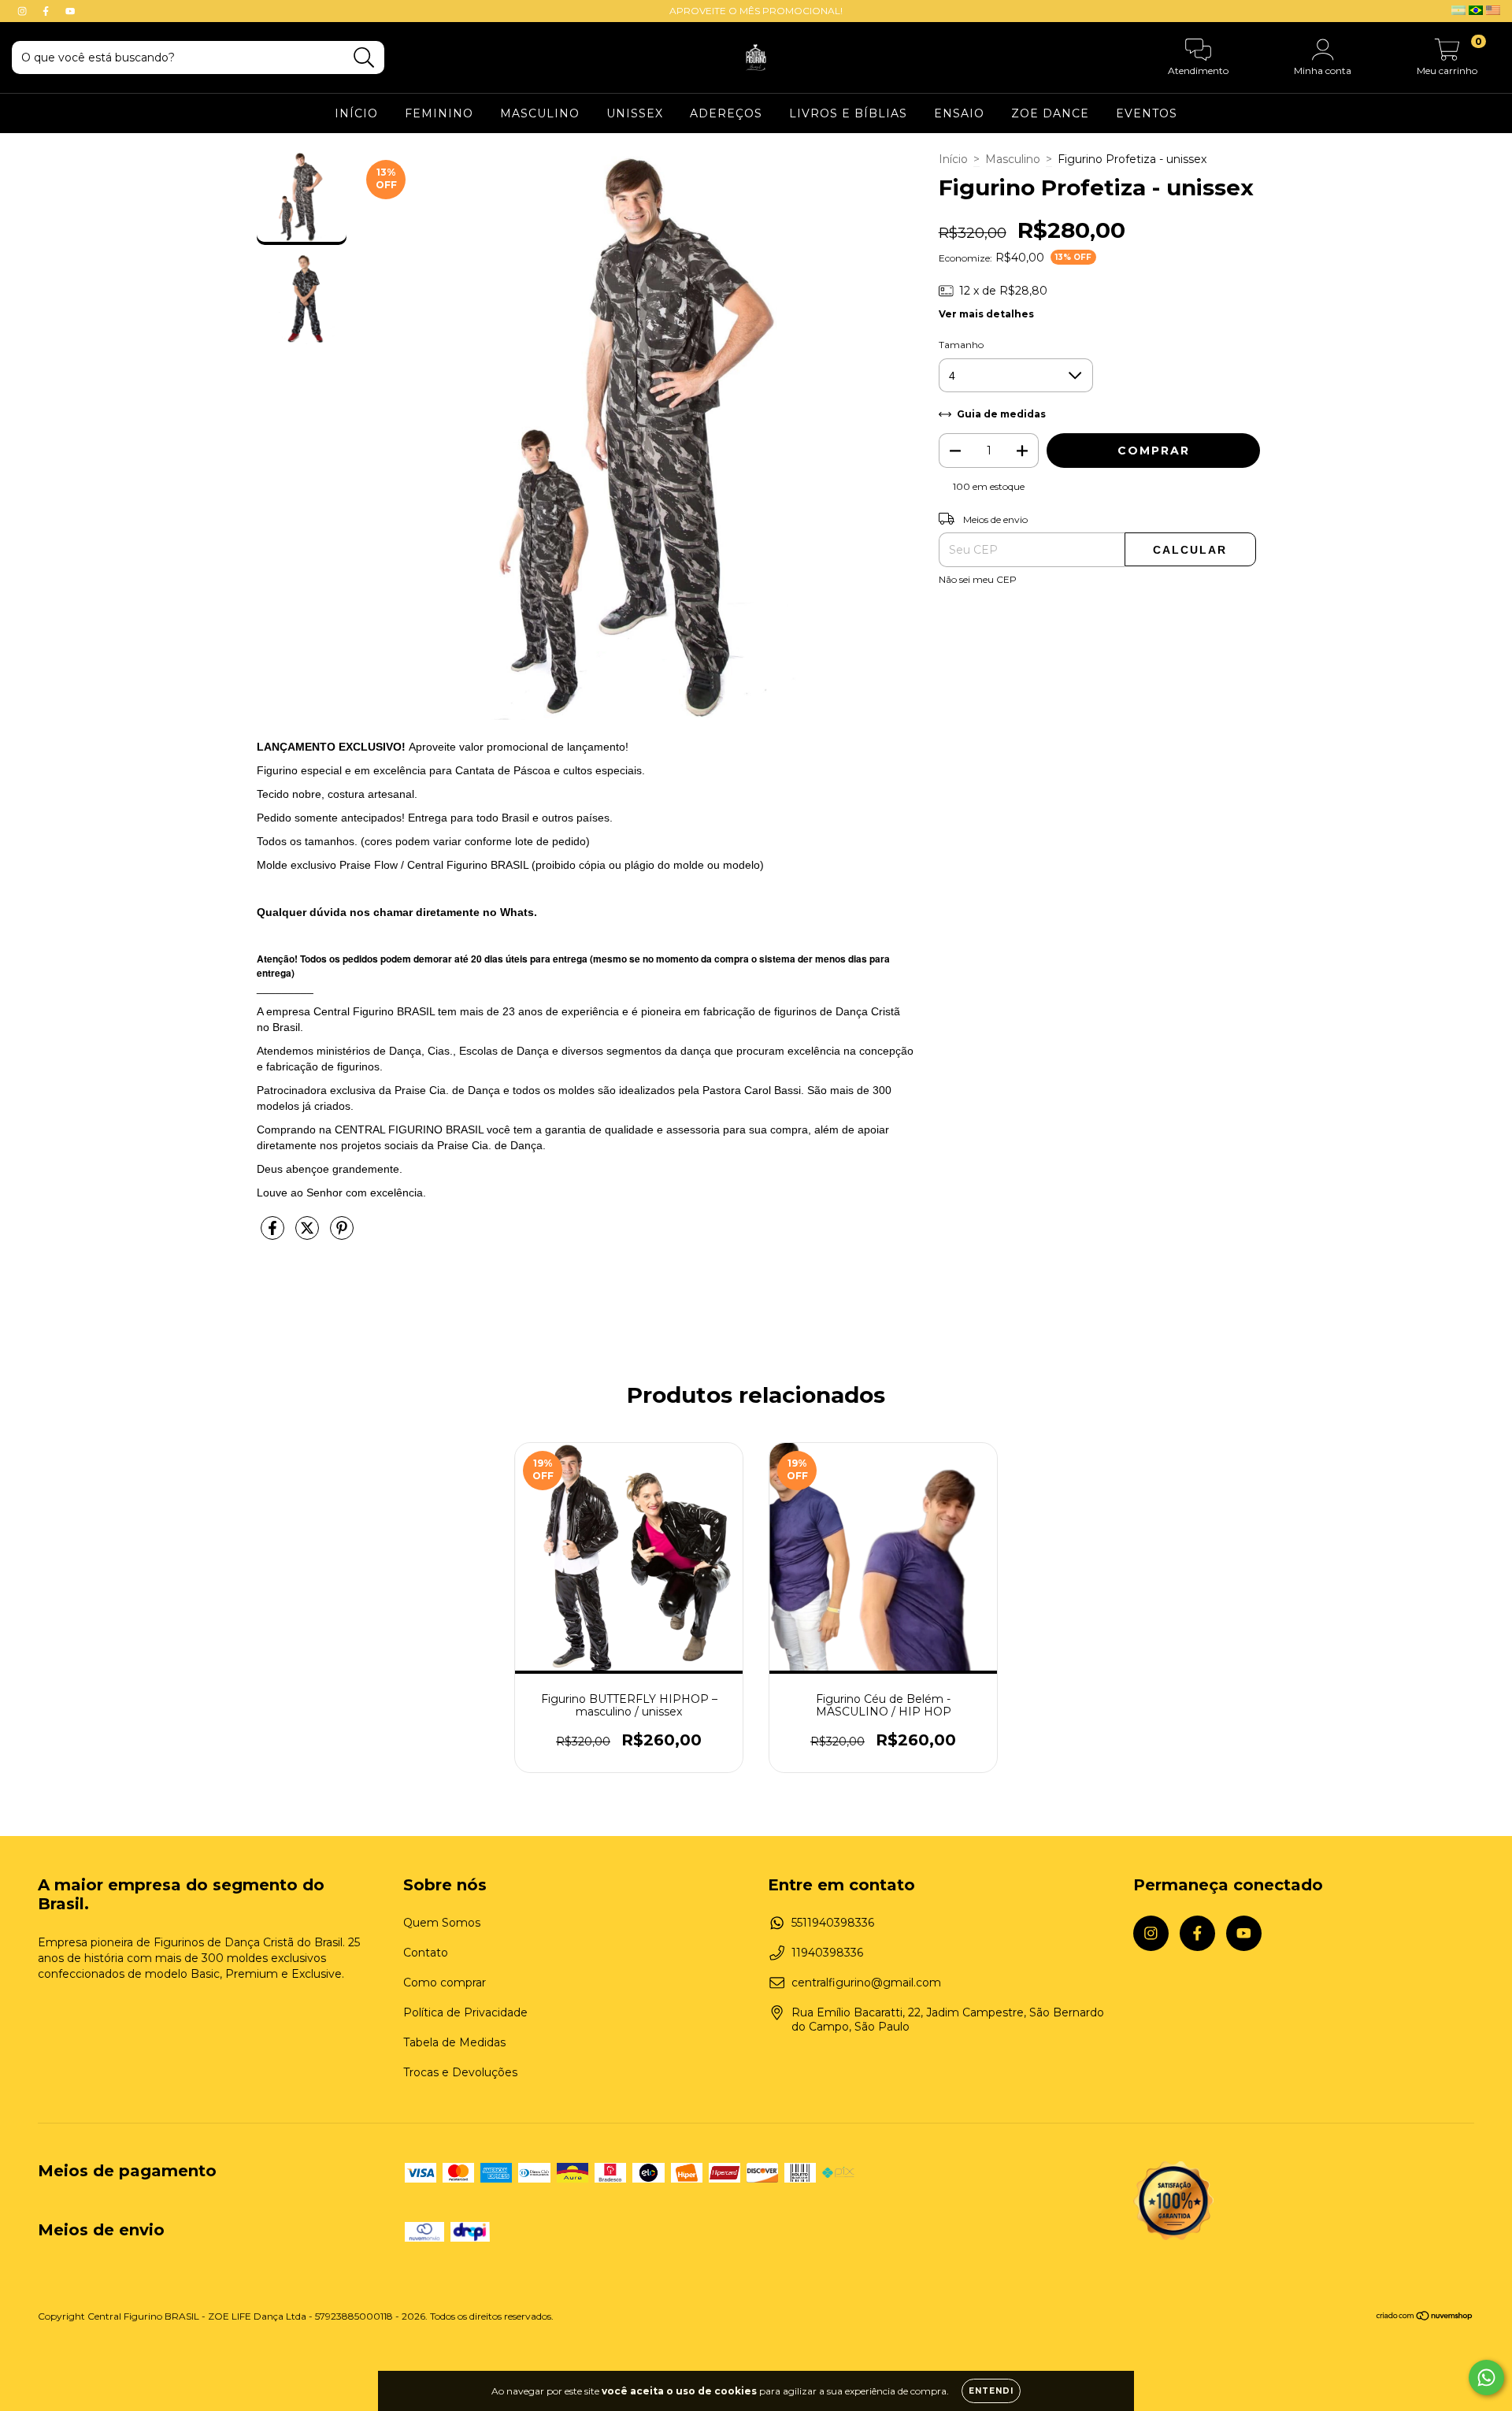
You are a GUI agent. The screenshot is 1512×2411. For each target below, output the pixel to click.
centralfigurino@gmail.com (866, 1983)
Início (953, 159)
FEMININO (439, 113)
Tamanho (961, 345)
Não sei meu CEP (978, 579)
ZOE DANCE (1050, 113)
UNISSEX (635, 113)
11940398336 (827, 1953)
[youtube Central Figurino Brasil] (70, 11)
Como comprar (445, 1983)
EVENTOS (1147, 113)
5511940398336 (833, 1923)
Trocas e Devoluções (460, 2072)
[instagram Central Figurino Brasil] (24, 11)
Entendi (991, 2391)
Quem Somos (442, 1923)
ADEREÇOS (726, 113)
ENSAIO (959, 113)
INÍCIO (356, 113)
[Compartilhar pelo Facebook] (274, 1234)
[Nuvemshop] (1425, 2318)
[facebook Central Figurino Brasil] (47, 11)
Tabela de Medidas (454, 2042)
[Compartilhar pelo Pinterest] (342, 1234)
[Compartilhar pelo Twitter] (309, 1234)
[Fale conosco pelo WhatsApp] (1486, 2378)
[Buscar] (364, 58)
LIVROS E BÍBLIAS (848, 113)
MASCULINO (540, 113)
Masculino (1013, 159)
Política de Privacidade (465, 2012)
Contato (426, 1953)
